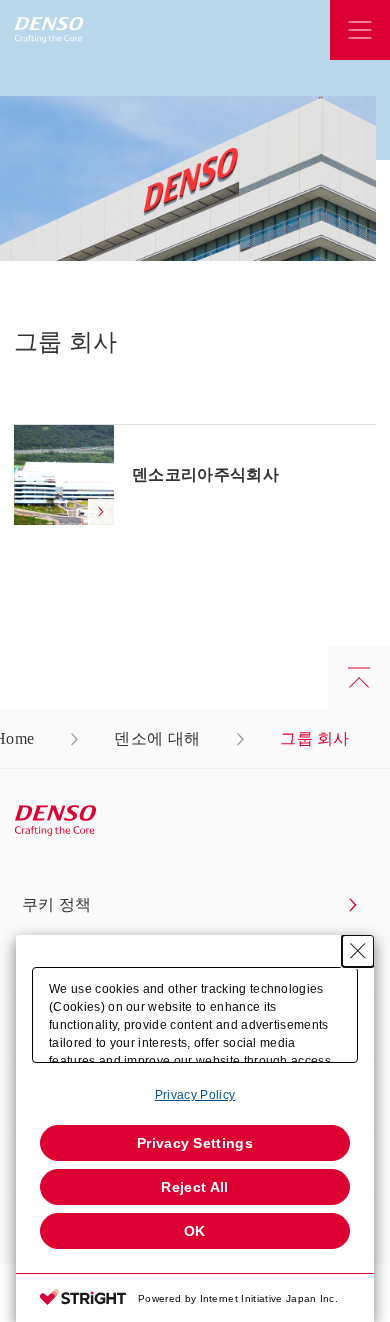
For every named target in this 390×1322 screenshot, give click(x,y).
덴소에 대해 (157, 738)
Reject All (194, 1187)
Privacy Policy (195, 1095)
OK (195, 1231)
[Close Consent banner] (358, 951)
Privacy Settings (195, 1143)
